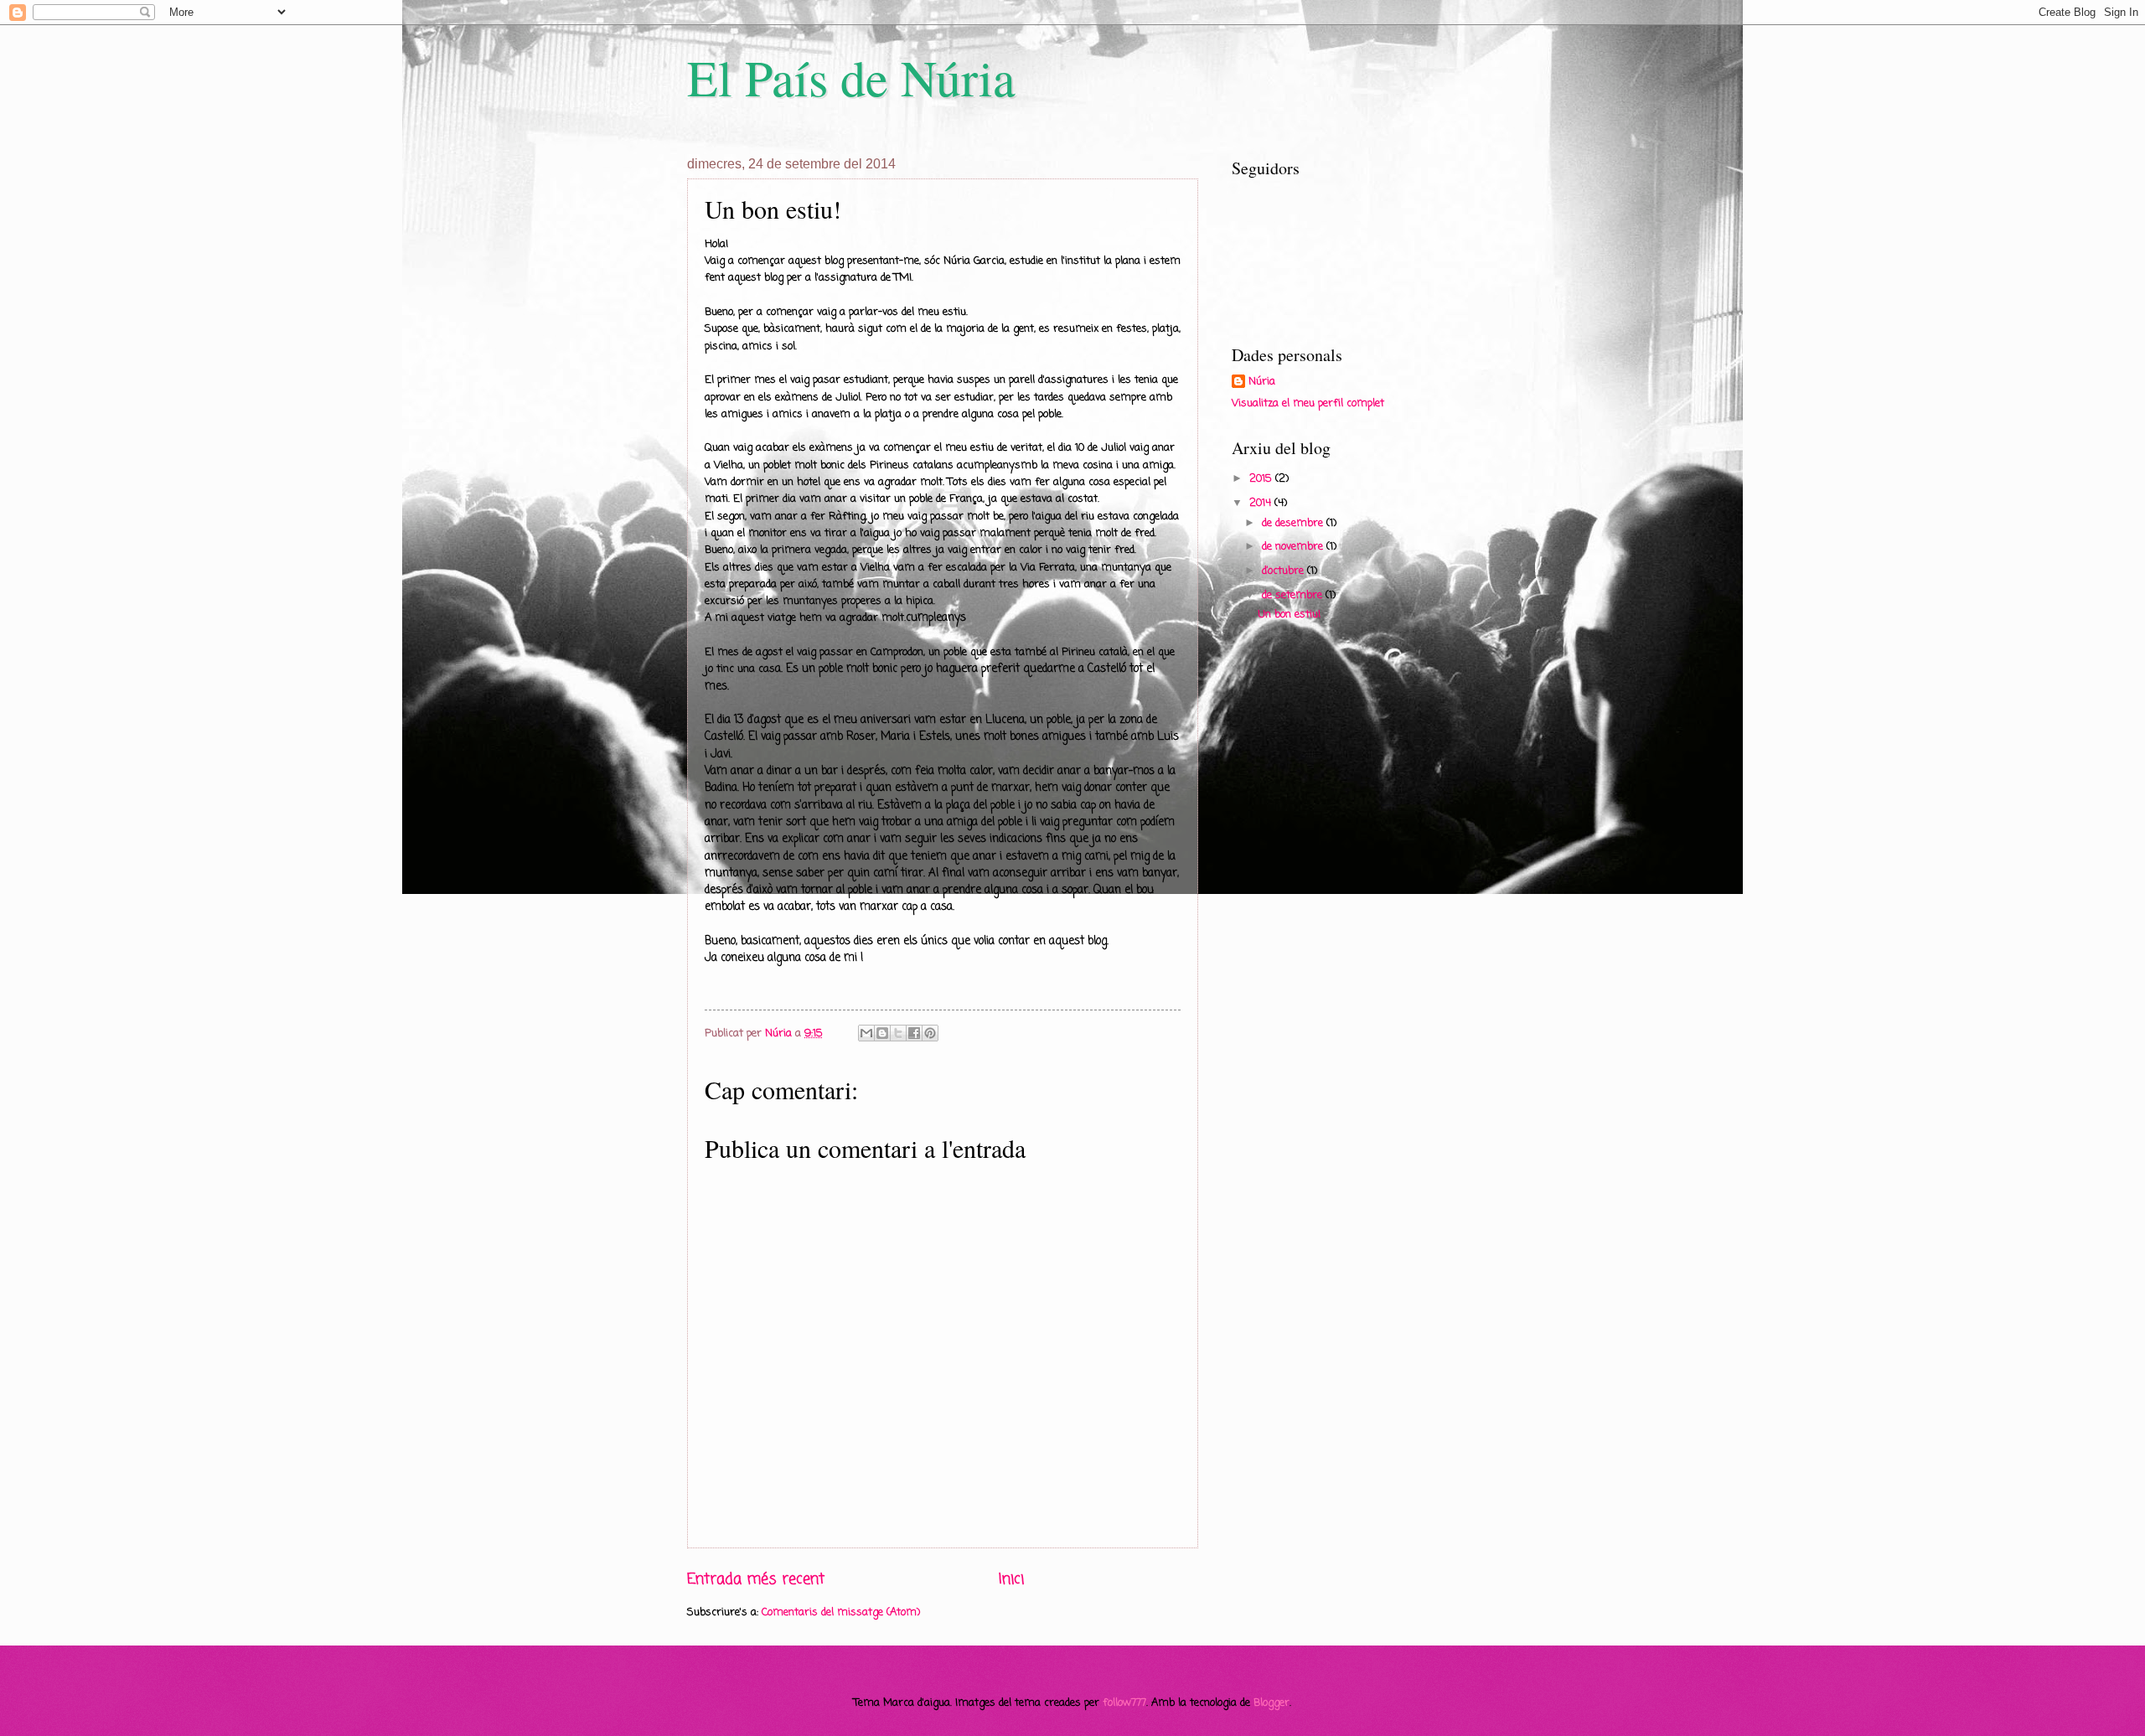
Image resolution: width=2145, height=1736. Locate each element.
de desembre (1294, 523)
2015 (1262, 479)
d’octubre (1284, 571)
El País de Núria (851, 77)
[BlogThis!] (882, 1033)
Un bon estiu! (1290, 615)
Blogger (1271, 1703)
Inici (1011, 1579)
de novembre (1294, 547)
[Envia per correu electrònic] (866, 1033)
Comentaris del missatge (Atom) (841, 1612)
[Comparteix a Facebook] (914, 1033)
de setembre (1294, 595)
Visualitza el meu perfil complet (1308, 403)
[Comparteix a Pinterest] (930, 1033)
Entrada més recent (756, 1579)
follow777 (1124, 1703)
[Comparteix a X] (898, 1033)
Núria (1262, 382)
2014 (1262, 503)
